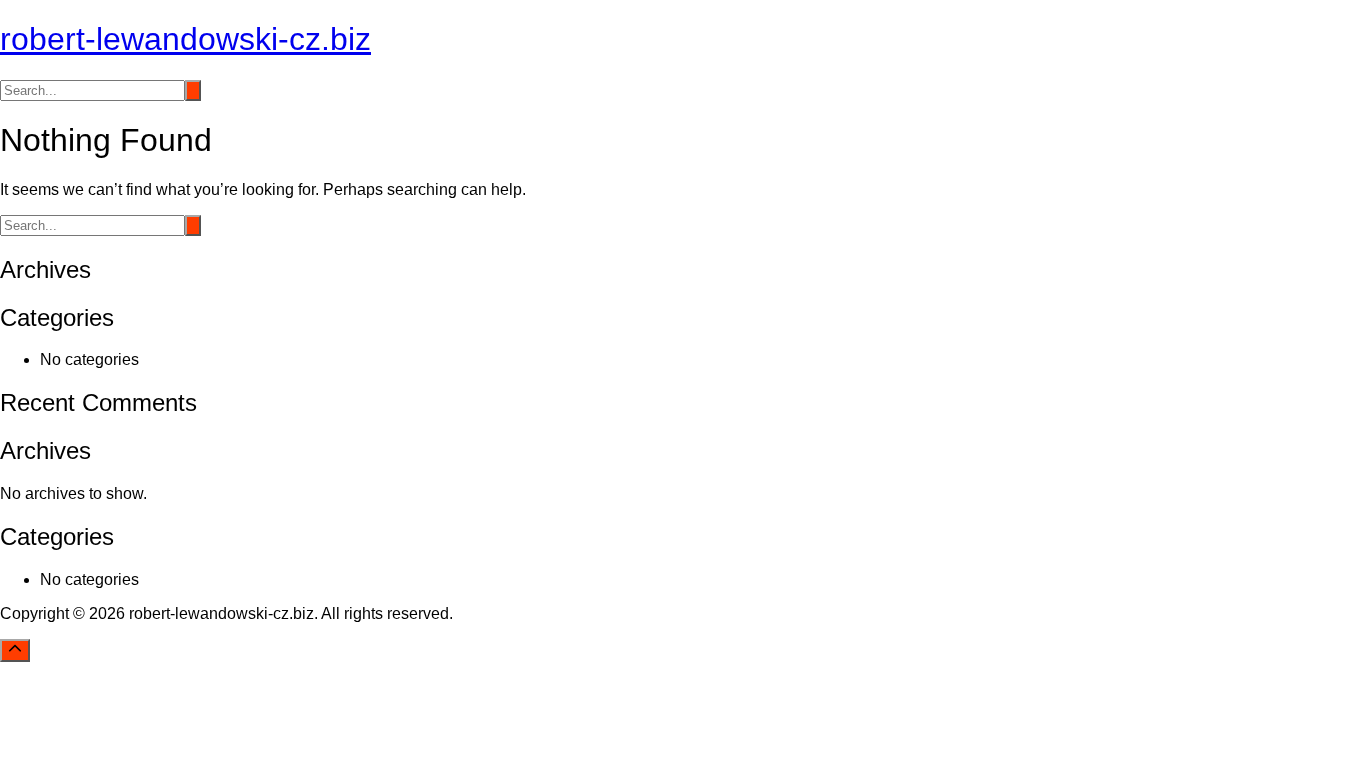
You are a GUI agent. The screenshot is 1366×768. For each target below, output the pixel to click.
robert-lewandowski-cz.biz (185, 39)
